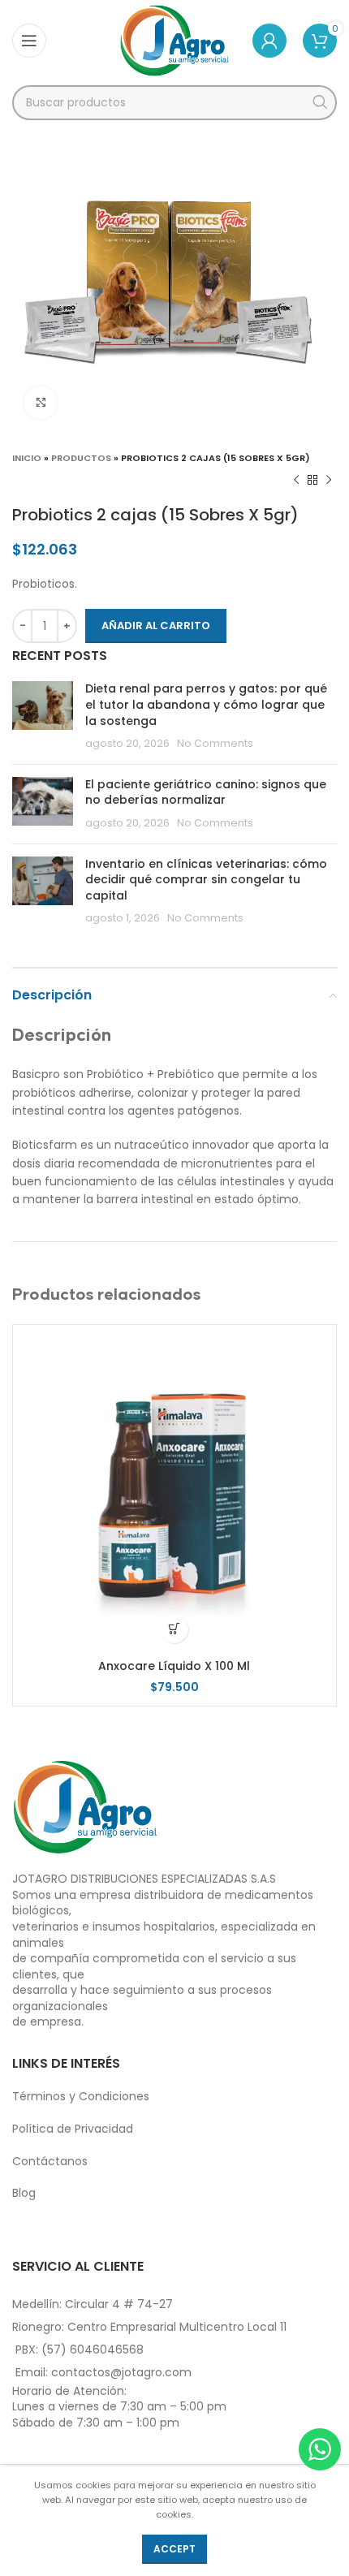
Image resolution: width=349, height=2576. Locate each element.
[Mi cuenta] (269, 41)
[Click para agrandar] (41, 403)
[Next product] (329, 481)
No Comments (215, 743)
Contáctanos (50, 2161)
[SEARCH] (319, 103)
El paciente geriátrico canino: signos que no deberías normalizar (206, 792)
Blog (24, 2193)
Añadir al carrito (156, 626)
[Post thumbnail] (43, 716)
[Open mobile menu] (29, 41)
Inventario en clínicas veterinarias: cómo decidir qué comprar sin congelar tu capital (206, 880)
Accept (174, 2549)
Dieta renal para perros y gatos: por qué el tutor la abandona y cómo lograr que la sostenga (206, 704)
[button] (174, 1629)
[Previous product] (296, 481)
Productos (81, 458)
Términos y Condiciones (81, 2096)
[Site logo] (175, 40)
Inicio (27, 458)
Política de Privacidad (73, 2129)
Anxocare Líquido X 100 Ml (174, 1666)
